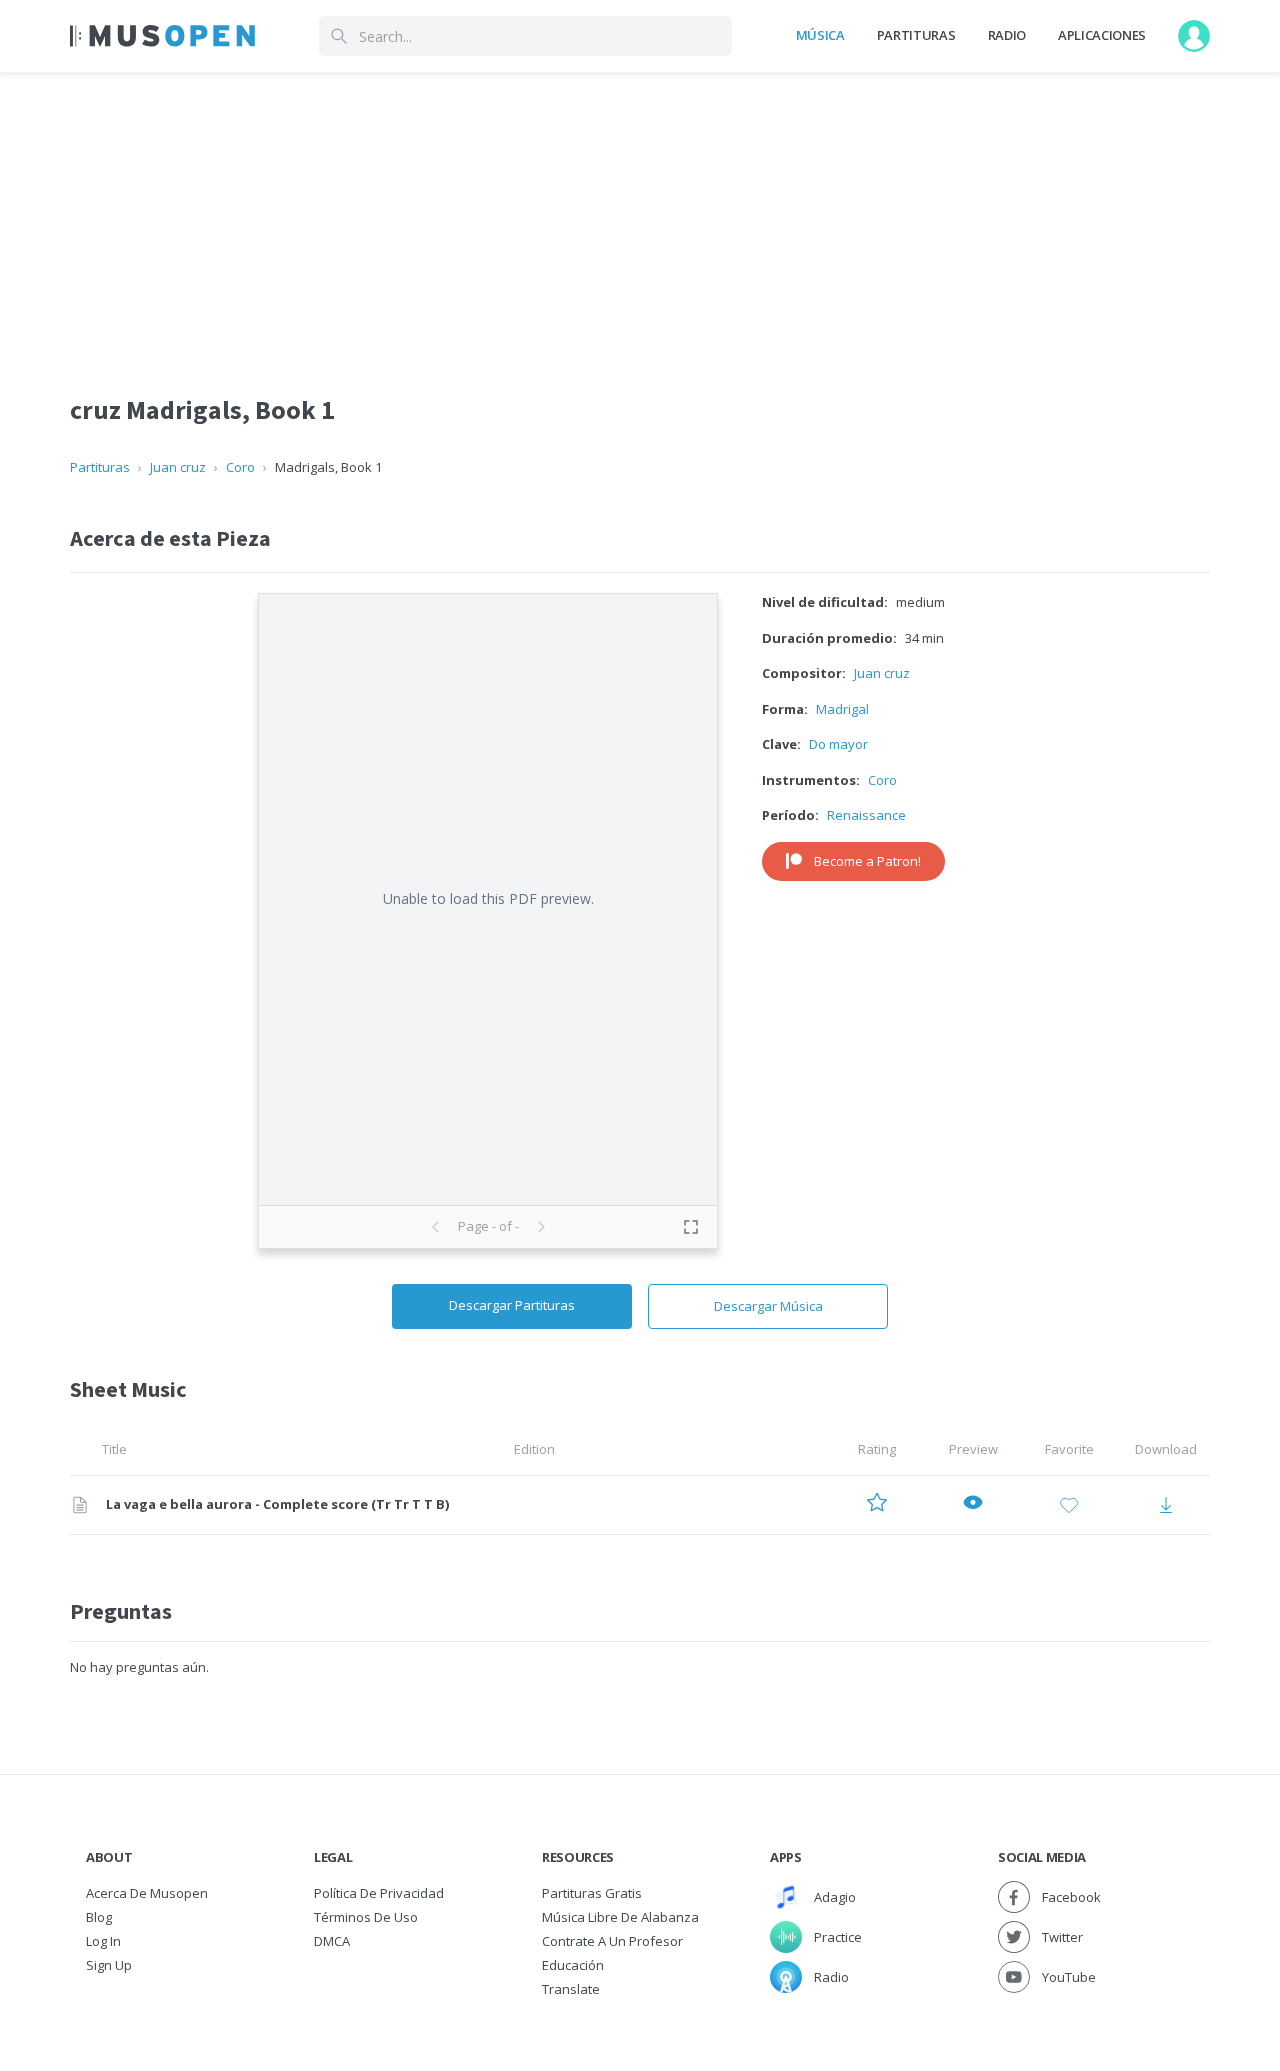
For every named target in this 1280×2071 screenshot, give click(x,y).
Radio (1007, 35)
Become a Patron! (867, 861)
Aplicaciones (1102, 35)
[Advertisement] (640, 213)
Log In (103, 1941)
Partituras (916, 35)
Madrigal (842, 709)
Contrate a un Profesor (612, 1941)
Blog (99, 1917)
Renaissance (866, 815)
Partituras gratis (592, 1893)
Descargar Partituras (512, 1305)
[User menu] (1194, 36)
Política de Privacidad (379, 1893)
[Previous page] (436, 1227)
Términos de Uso (366, 1917)
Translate (571, 1989)
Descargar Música (768, 1306)
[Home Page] (162, 36)
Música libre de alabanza (620, 1917)
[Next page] (541, 1227)
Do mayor (838, 744)
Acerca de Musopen (147, 1893)
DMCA (332, 1941)
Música (820, 35)
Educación (573, 1965)
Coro (240, 467)
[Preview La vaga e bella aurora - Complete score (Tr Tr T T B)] (973, 1505)
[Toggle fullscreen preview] (691, 1227)
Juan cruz (178, 467)
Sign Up (109, 1965)
